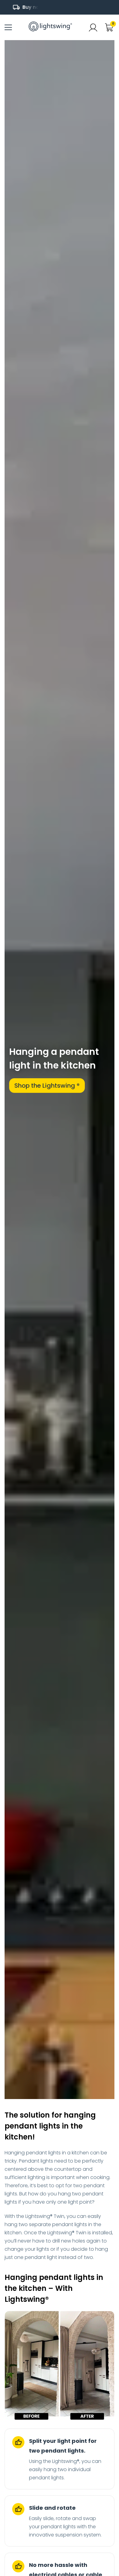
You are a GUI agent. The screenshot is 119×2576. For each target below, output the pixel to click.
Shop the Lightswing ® (47, 1086)
